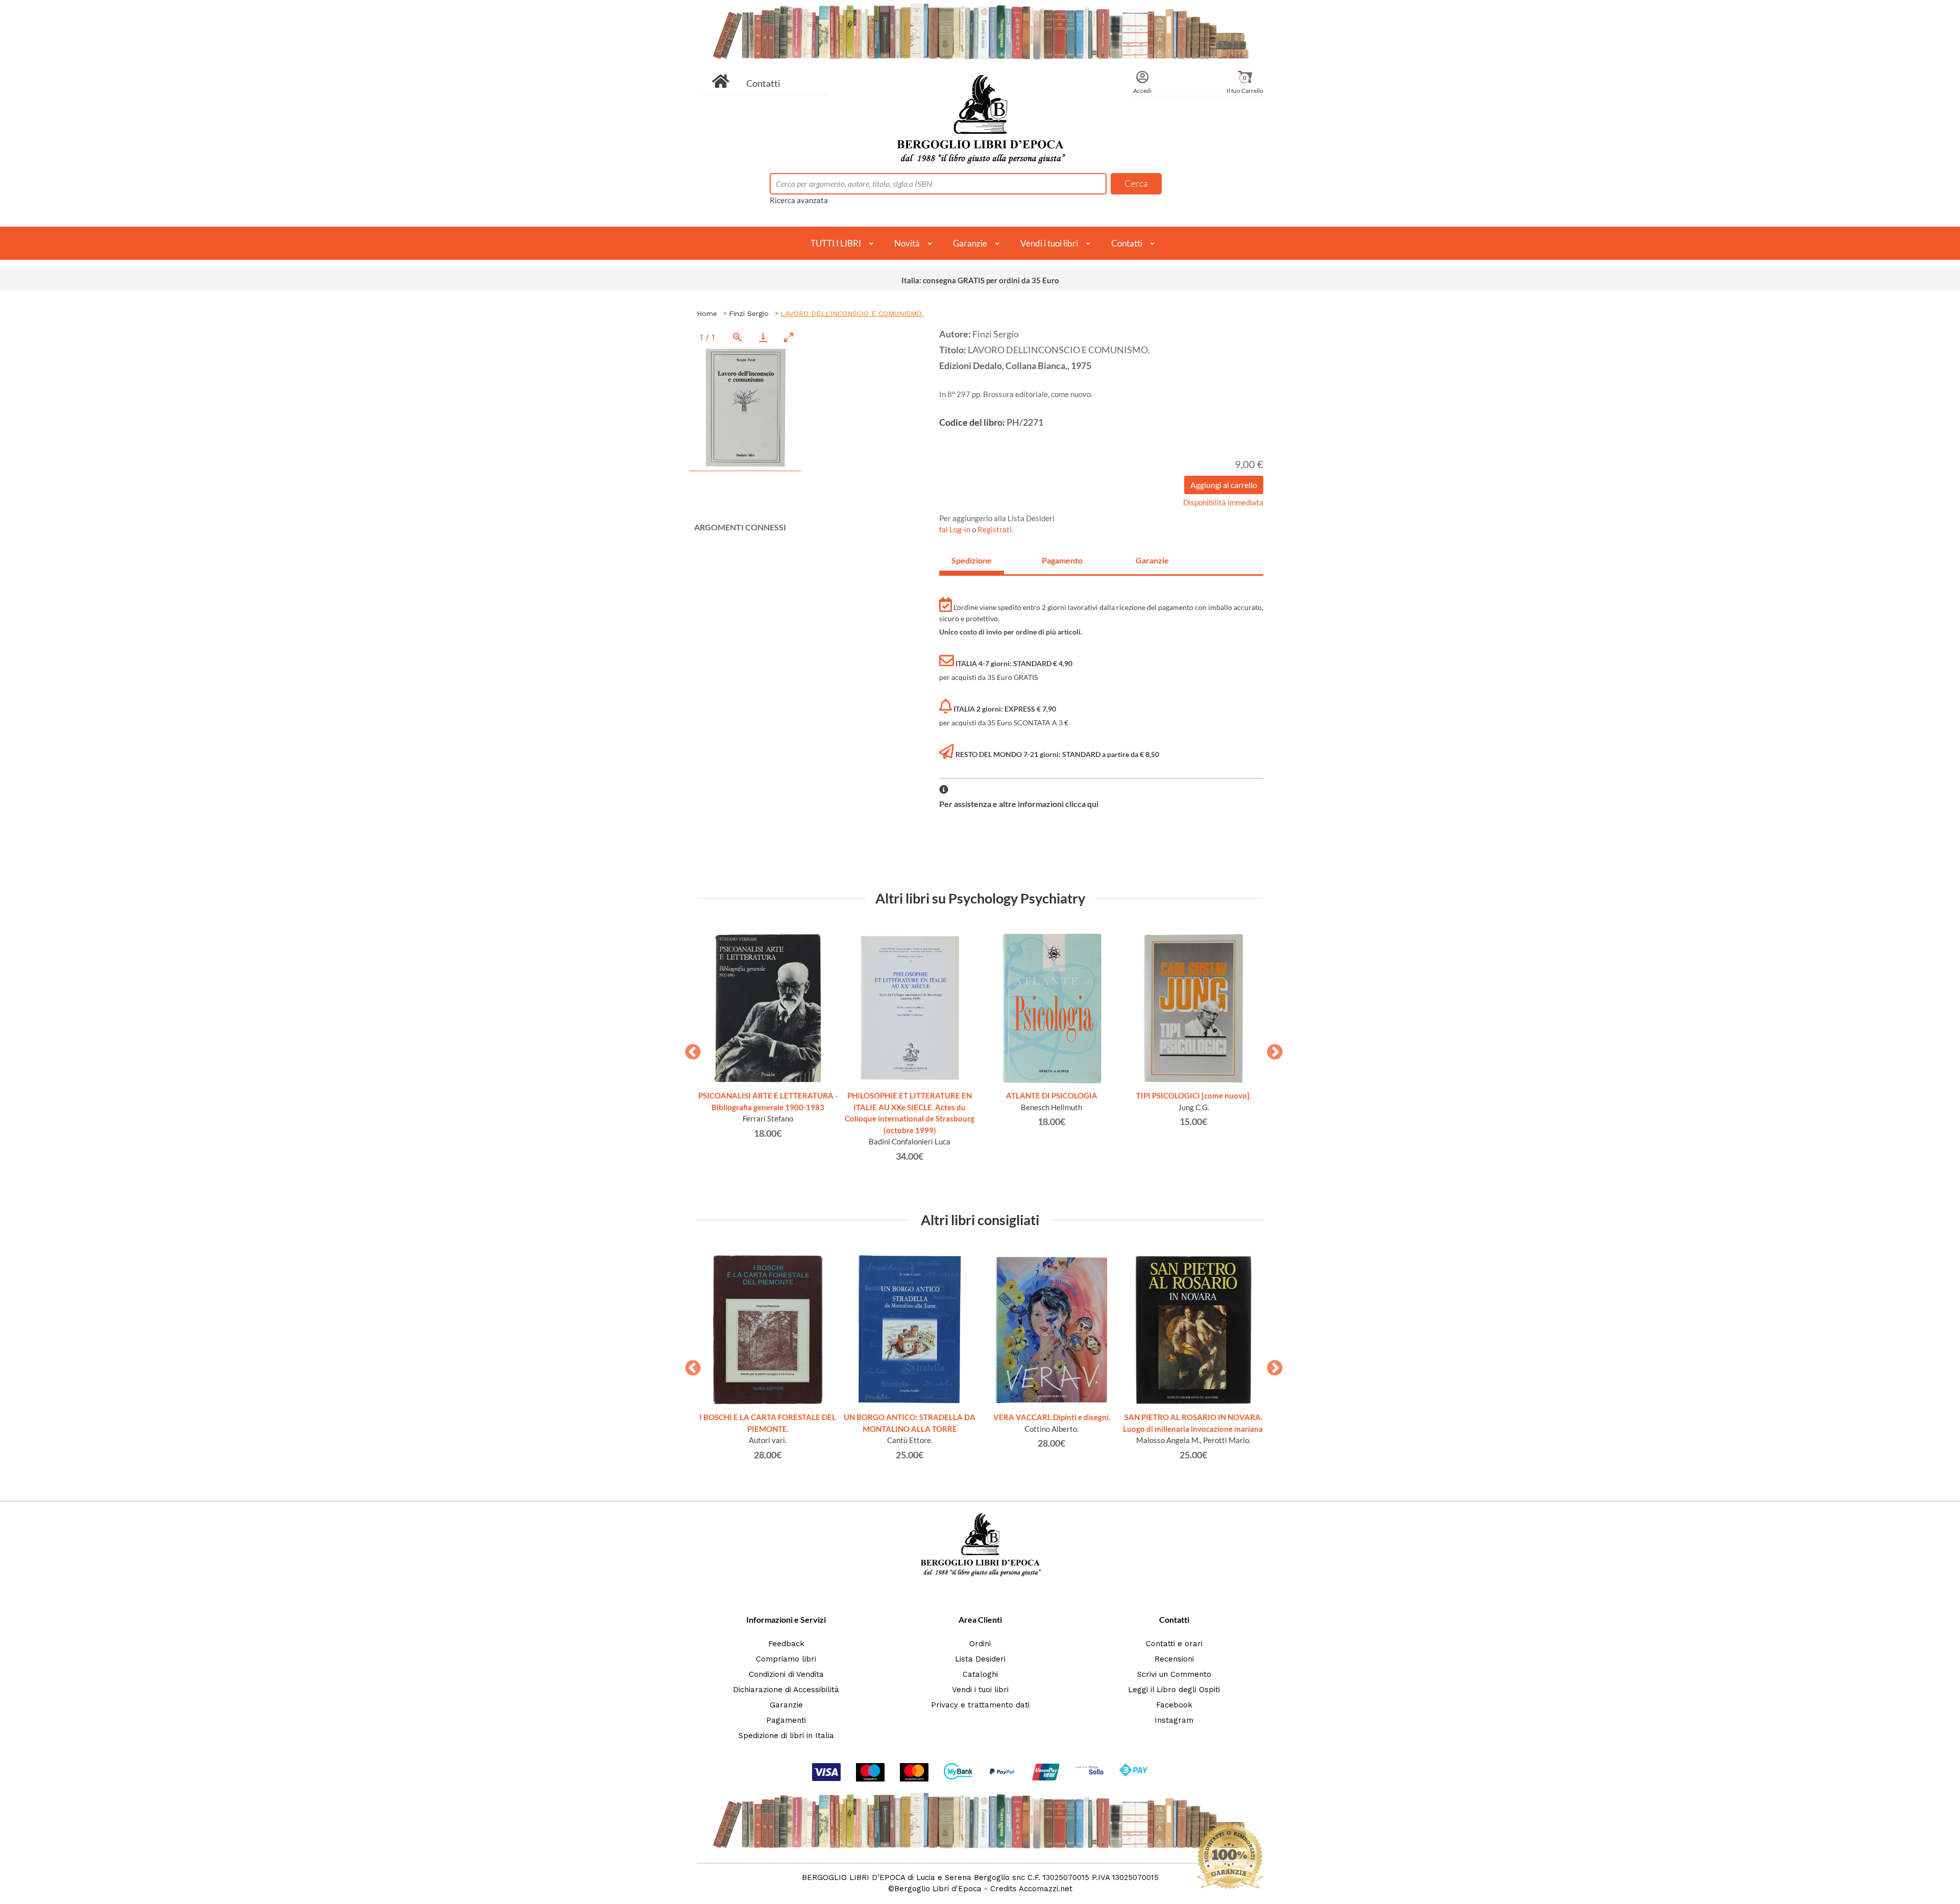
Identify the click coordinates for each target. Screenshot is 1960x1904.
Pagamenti (786, 1720)
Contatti (763, 83)
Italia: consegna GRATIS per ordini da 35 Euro (980, 280)
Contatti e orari (1174, 1644)
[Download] (763, 337)
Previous (689, 1049)
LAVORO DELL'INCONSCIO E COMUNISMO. (852, 313)
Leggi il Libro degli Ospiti (1174, 1690)
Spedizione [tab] (972, 560)
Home (707, 313)
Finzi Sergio (749, 313)
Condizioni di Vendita (786, 1674)
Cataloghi (980, 1674)
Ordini (980, 1644)
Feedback (786, 1644)
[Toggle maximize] (789, 337)
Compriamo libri (786, 1659)
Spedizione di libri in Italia (786, 1736)
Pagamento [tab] (1062, 560)
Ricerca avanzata (799, 200)
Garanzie (970, 243)
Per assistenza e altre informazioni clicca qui (1019, 804)
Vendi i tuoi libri (1049, 243)
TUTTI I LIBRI (836, 243)
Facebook (1174, 1705)
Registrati (995, 529)
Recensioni (1174, 1659)
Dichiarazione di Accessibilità (786, 1690)
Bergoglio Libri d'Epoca (938, 1889)
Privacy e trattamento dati (980, 1705)
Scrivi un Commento (1174, 1674)
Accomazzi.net (1046, 1889)
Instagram (1174, 1720)
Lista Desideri (980, 1659)
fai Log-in (955, 529)
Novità (907, 243)
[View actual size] (738, 337)
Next (1271, 1049)
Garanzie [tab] (1152, 560)
